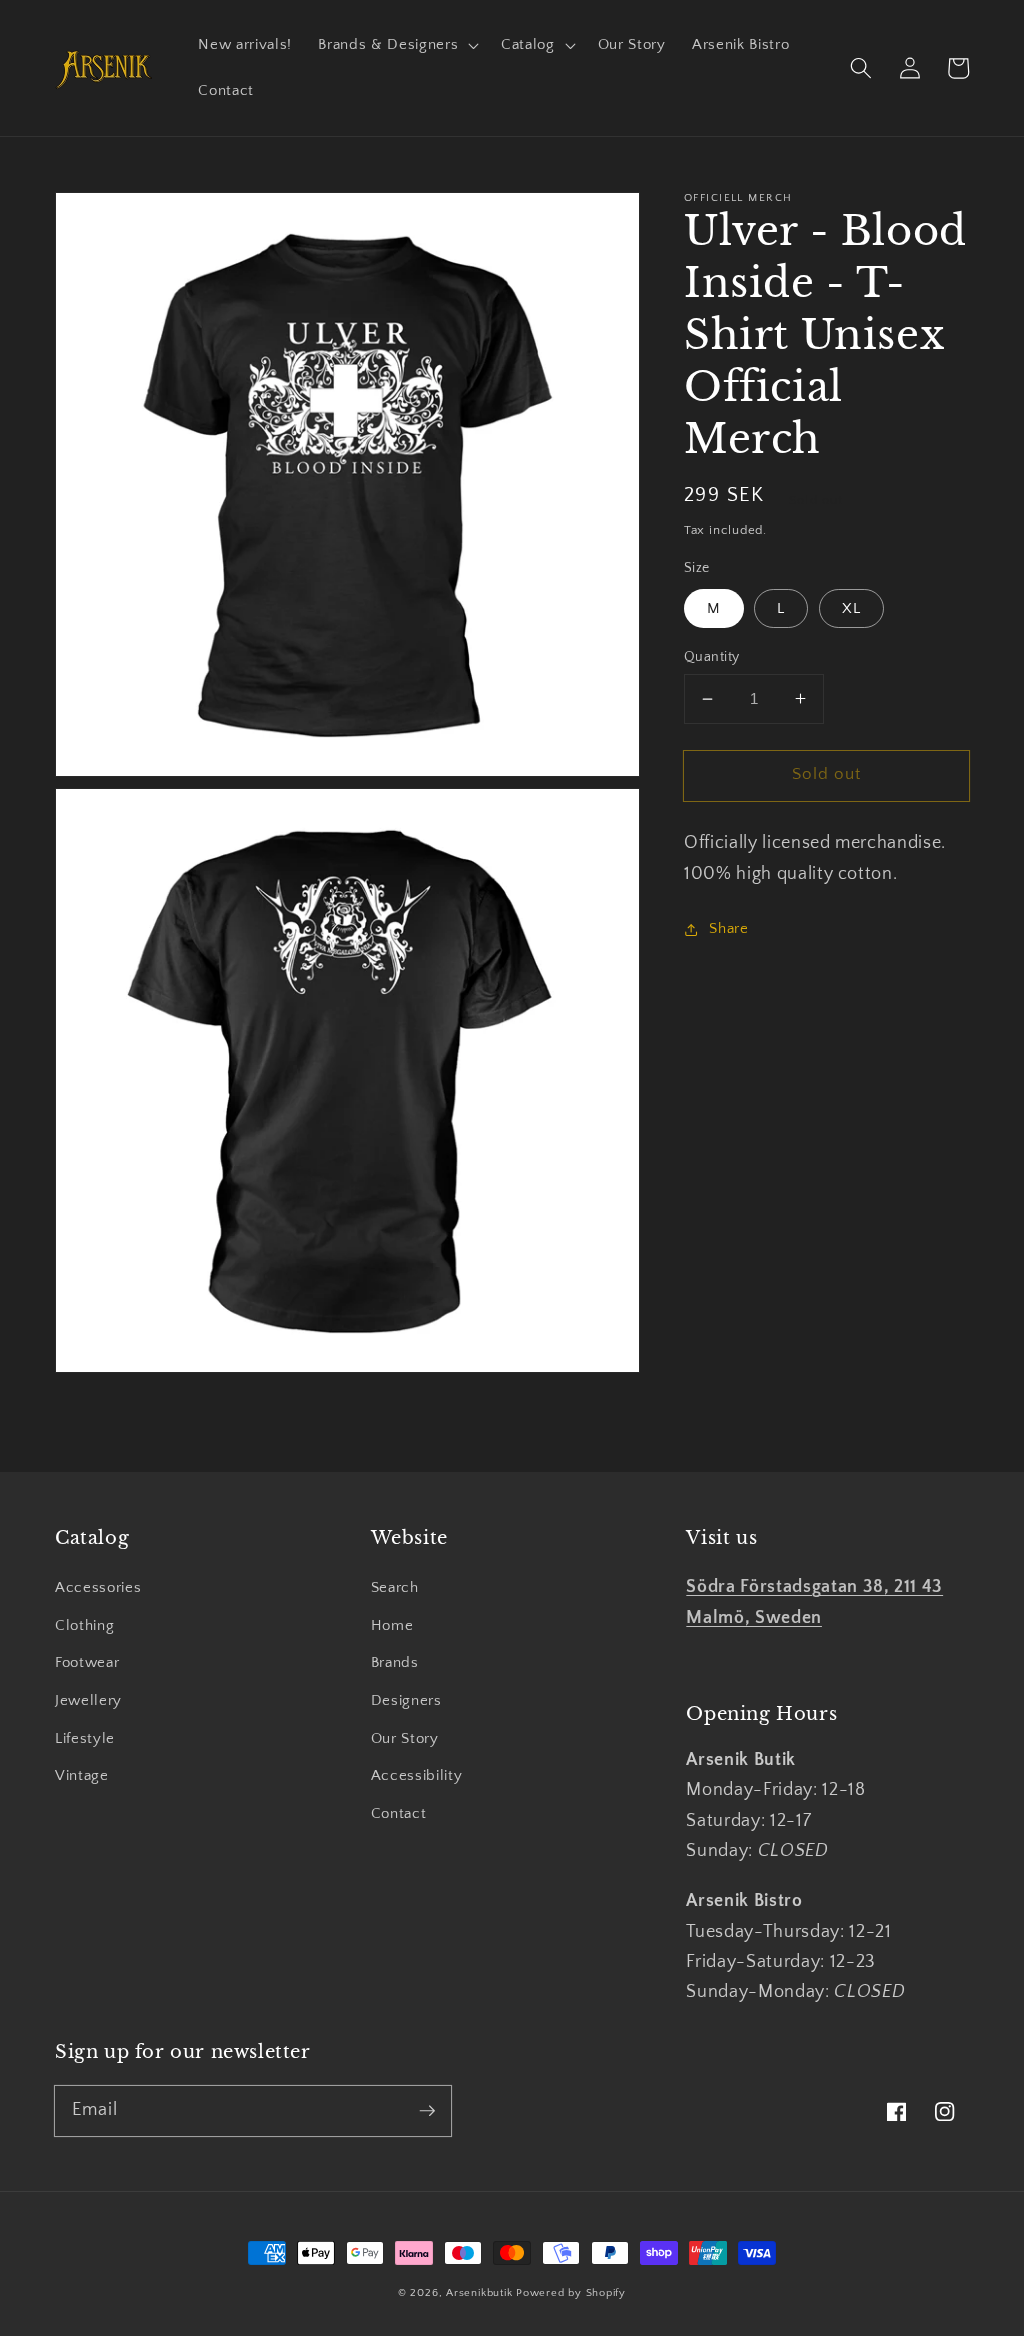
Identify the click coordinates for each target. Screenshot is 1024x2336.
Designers (406, 1700)
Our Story (405, 1738)
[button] (396, 45)
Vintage (82, 1775)
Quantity (712, 657)
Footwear (87, 1662)
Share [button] (728, 928)
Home (392, 1625)
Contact (399, 1813)
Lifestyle (85, 1738)
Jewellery (88, 1700)
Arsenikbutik (479, 2293)
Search (395, 1587)
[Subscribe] (427, 2110)
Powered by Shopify (571, 2293)
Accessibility (417, 1775)
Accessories (98, 1587)
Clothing (84, 1625)
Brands (395, 1662)
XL (851, 608)
